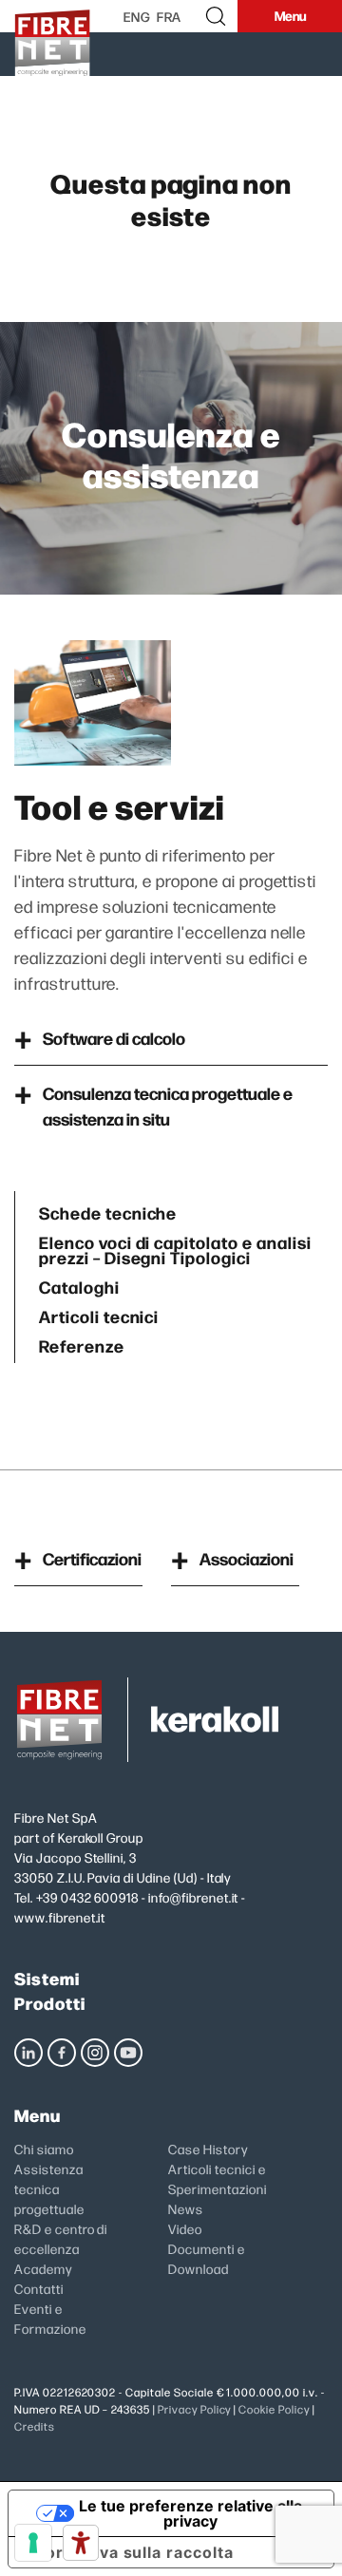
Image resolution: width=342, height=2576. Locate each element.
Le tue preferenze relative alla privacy (190, 2513)
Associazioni (247, 1558)
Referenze (82, 1344)
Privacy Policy (194, 2409)
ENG (137, 16)
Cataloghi (79, 1285)
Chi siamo (44, 2149)
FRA (170, 16)
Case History (208, 2149)
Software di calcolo (114, 1038)
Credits (35, 2426)
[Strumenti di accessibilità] (81, 2543)
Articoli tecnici (99, 1314)
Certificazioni (92, 1558)
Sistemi (47, 1978)
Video (185, 2228)
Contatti (39, 2288)
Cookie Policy (274, 2409)
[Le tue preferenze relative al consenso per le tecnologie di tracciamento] (33, 2543)
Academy (43, 2268)
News (186, 2208)
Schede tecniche (108, 1211)
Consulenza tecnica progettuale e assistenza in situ (168, 1106)
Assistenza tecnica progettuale (49, 2188)
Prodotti (50, 2003)
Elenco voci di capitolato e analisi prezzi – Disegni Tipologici (175, 1248)
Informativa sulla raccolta (129, 2552)
